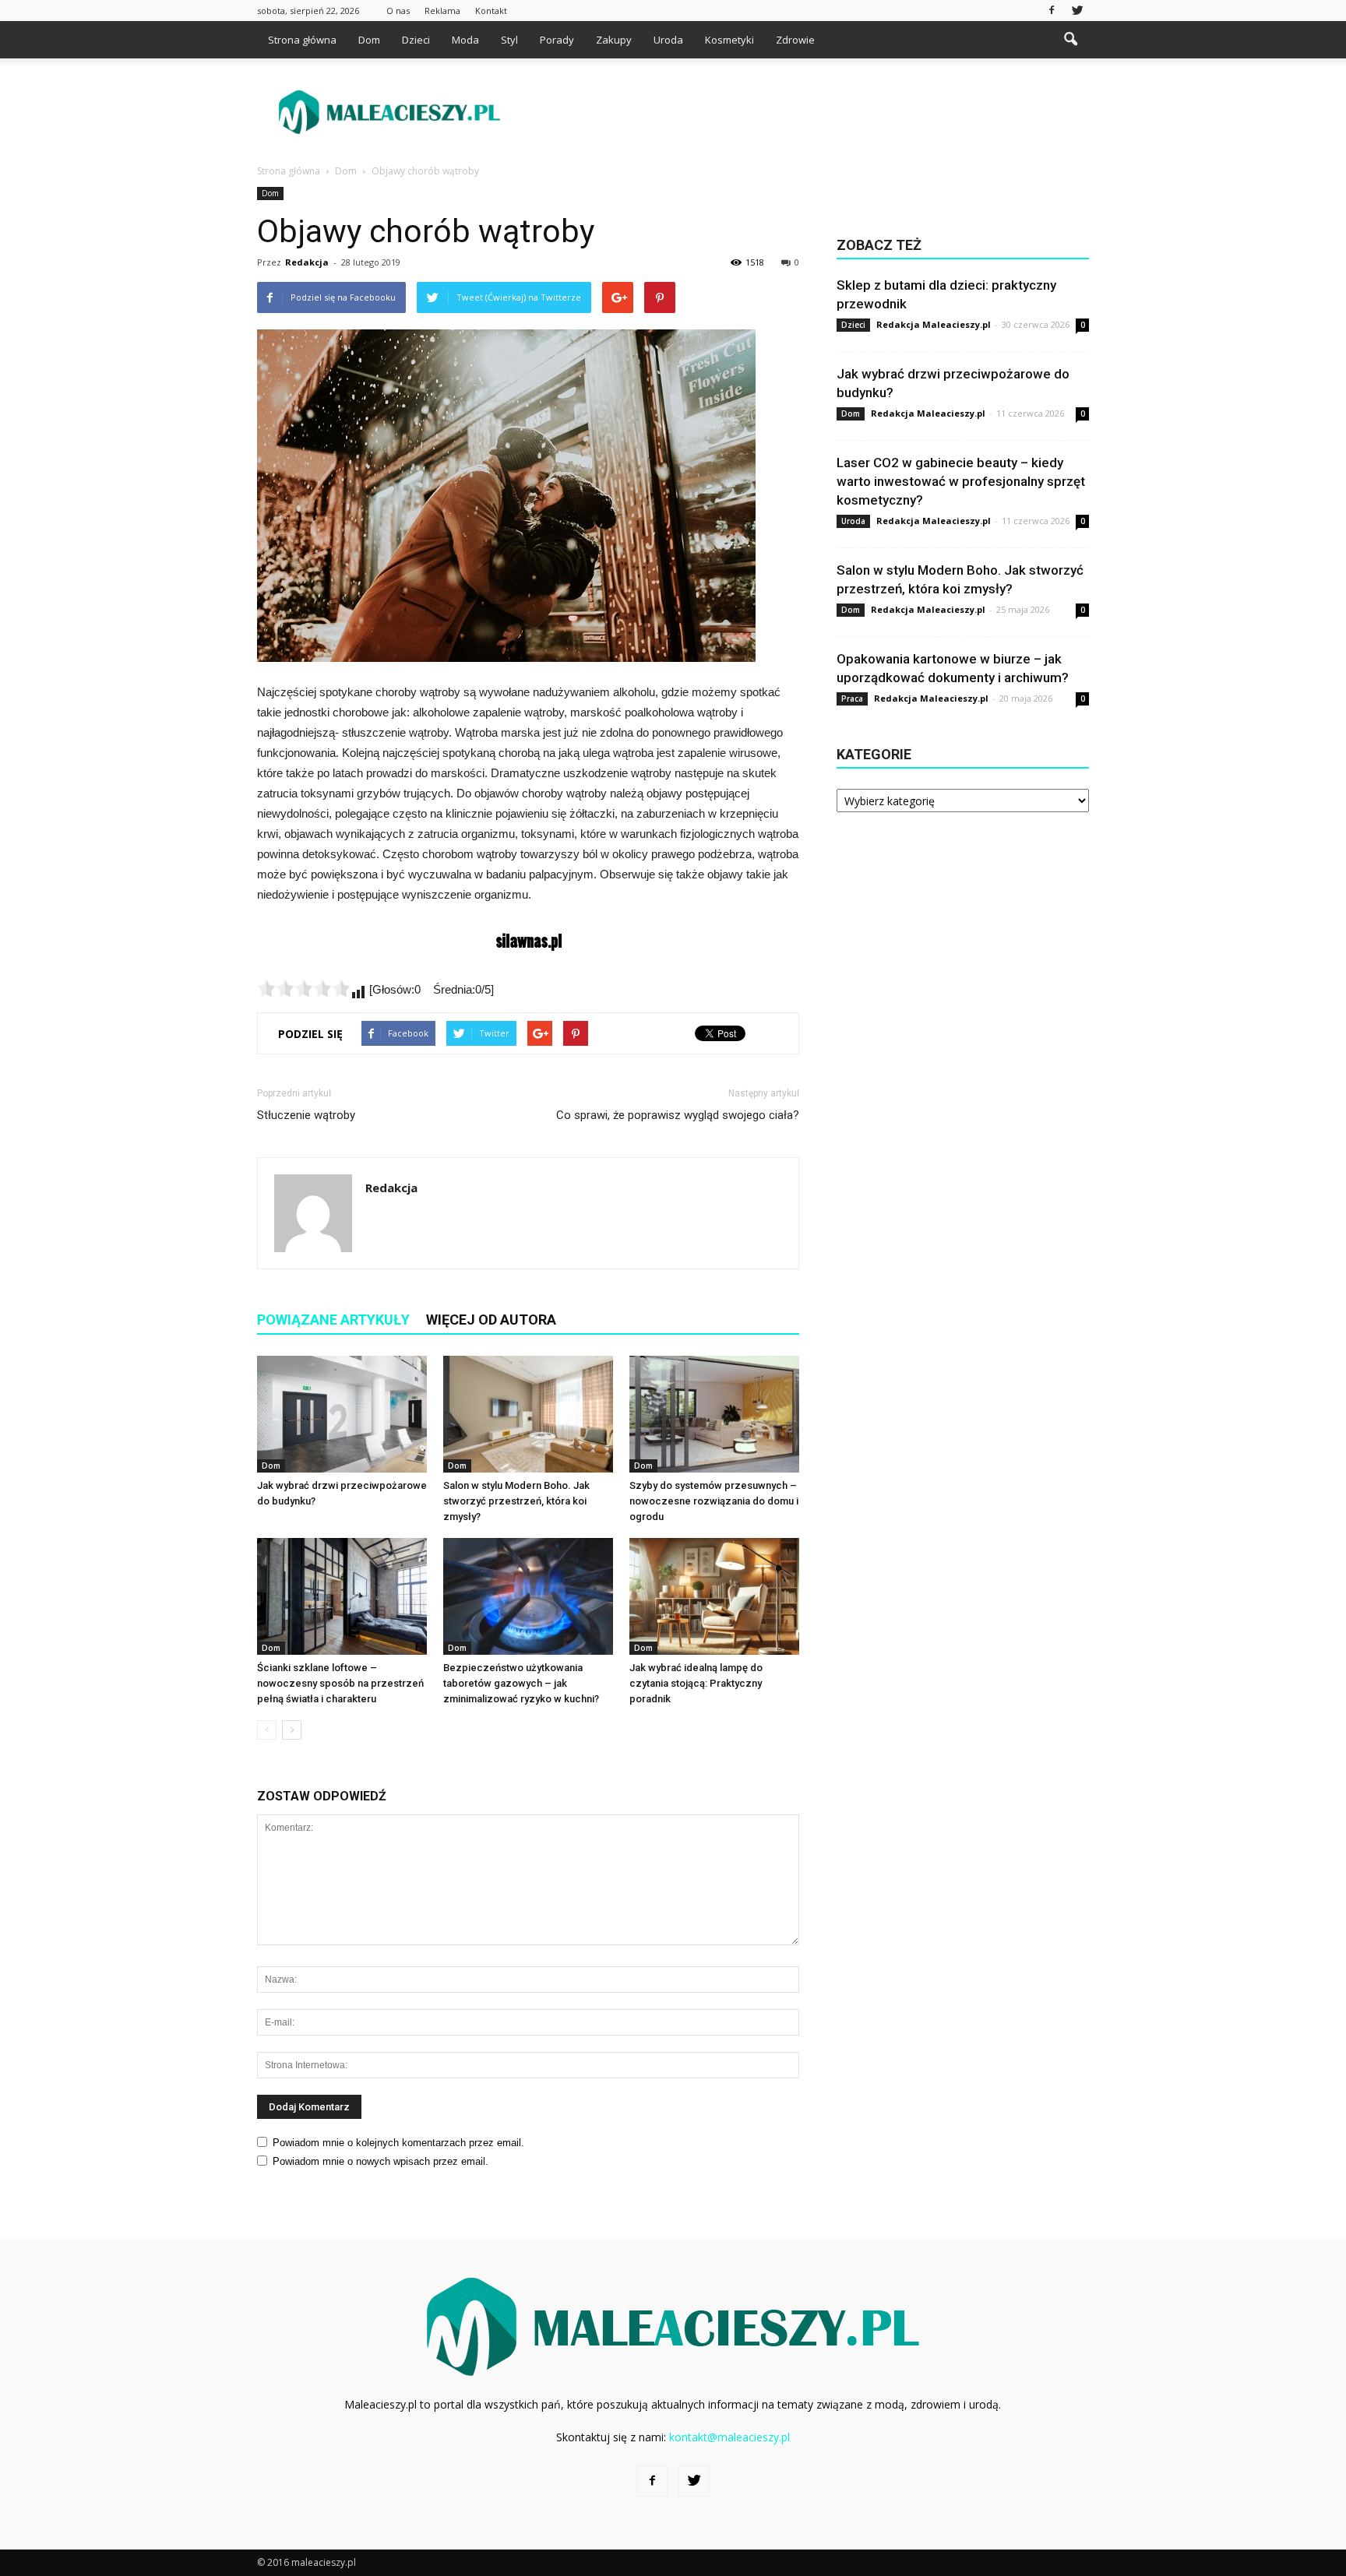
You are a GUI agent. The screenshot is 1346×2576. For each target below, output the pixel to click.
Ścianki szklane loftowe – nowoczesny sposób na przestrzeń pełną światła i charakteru (340, 1683)
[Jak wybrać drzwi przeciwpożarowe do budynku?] (342, 1414)
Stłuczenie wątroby (306, 1115)
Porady (557, 40)
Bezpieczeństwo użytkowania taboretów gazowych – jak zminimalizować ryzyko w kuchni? (521, 1683)
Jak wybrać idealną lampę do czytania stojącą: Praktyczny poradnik (696, 1683)
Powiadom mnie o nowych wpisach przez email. (381, 2161)
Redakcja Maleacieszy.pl (934, 324)
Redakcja (307, 262)
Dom (369, 40)
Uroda (668, 40)
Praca (852, 699)
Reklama (442, 11)
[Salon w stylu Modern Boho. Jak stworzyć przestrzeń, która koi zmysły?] (528, 1414)
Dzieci (416, 40)
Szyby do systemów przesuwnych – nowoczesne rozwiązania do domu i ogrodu (714, 1501)
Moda (465, 40)
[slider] (304, 988)
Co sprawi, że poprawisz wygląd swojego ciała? (678, 1115)
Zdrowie (795, 40)
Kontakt (491, 11)
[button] (1070, 40)
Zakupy (614, 40)
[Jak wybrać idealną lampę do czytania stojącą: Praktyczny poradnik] (714, 1596)
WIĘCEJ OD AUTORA (491, 1320)
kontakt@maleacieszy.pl (729, 2437)
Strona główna (302, 40)
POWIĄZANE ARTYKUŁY (333, 1320)
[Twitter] (1077, 11)
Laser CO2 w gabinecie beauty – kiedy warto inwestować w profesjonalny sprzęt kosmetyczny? (961, 481)
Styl (509, 40)
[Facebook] (1052, 11)
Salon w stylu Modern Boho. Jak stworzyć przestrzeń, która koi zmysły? (516, 1501)
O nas (398, 11)
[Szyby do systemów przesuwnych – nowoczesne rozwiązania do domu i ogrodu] (714, 1414)
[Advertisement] (805, 112)
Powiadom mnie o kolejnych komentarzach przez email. (398, 2143)
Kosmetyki (729, 40)
